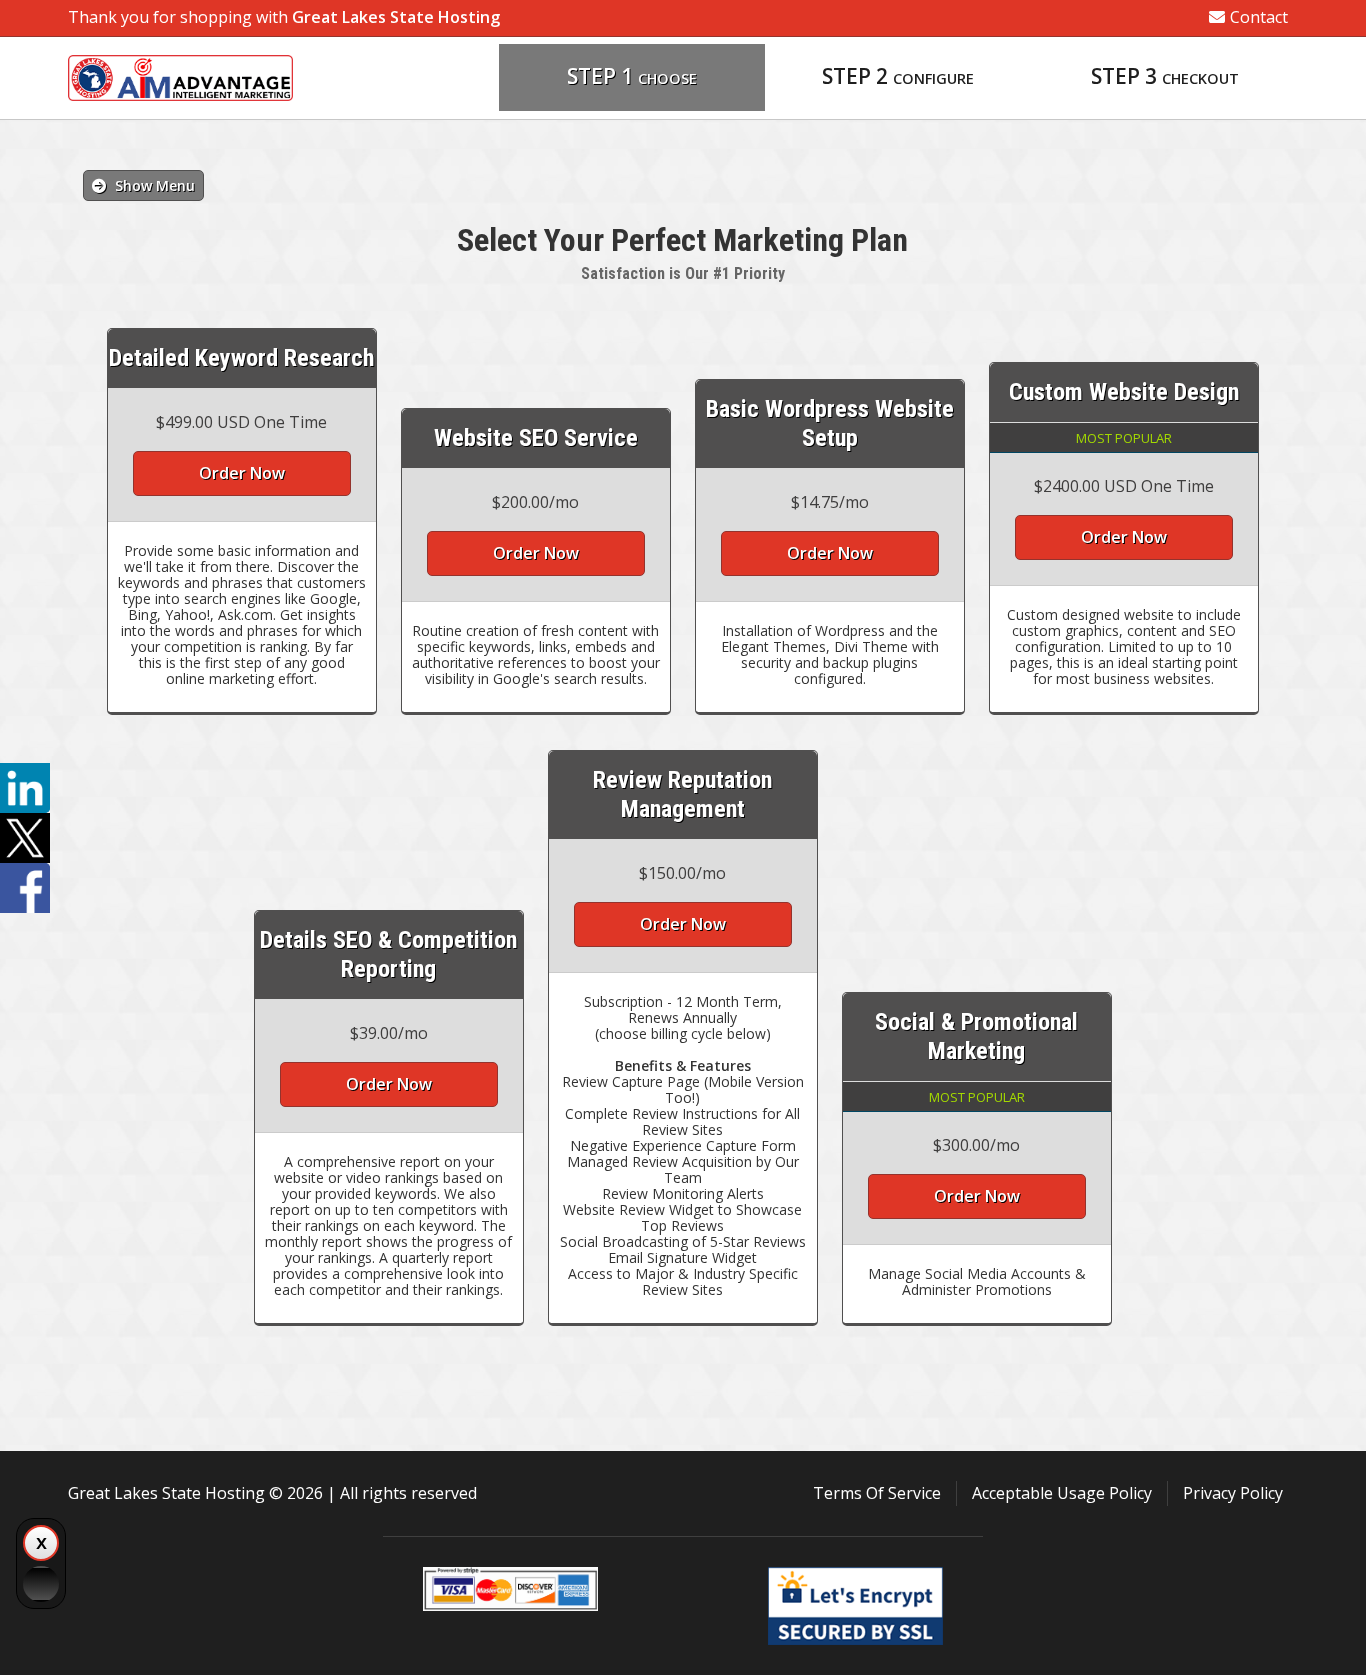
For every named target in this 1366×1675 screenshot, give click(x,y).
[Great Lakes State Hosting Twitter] (25, 838)
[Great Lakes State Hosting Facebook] (25, 888)
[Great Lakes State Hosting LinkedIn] (25, 788)
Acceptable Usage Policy (1062, 1493)
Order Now (242, 473)
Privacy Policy (1233, 1493)
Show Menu (153, 185)
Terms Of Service (877, 1493)
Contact (1259, 17)
